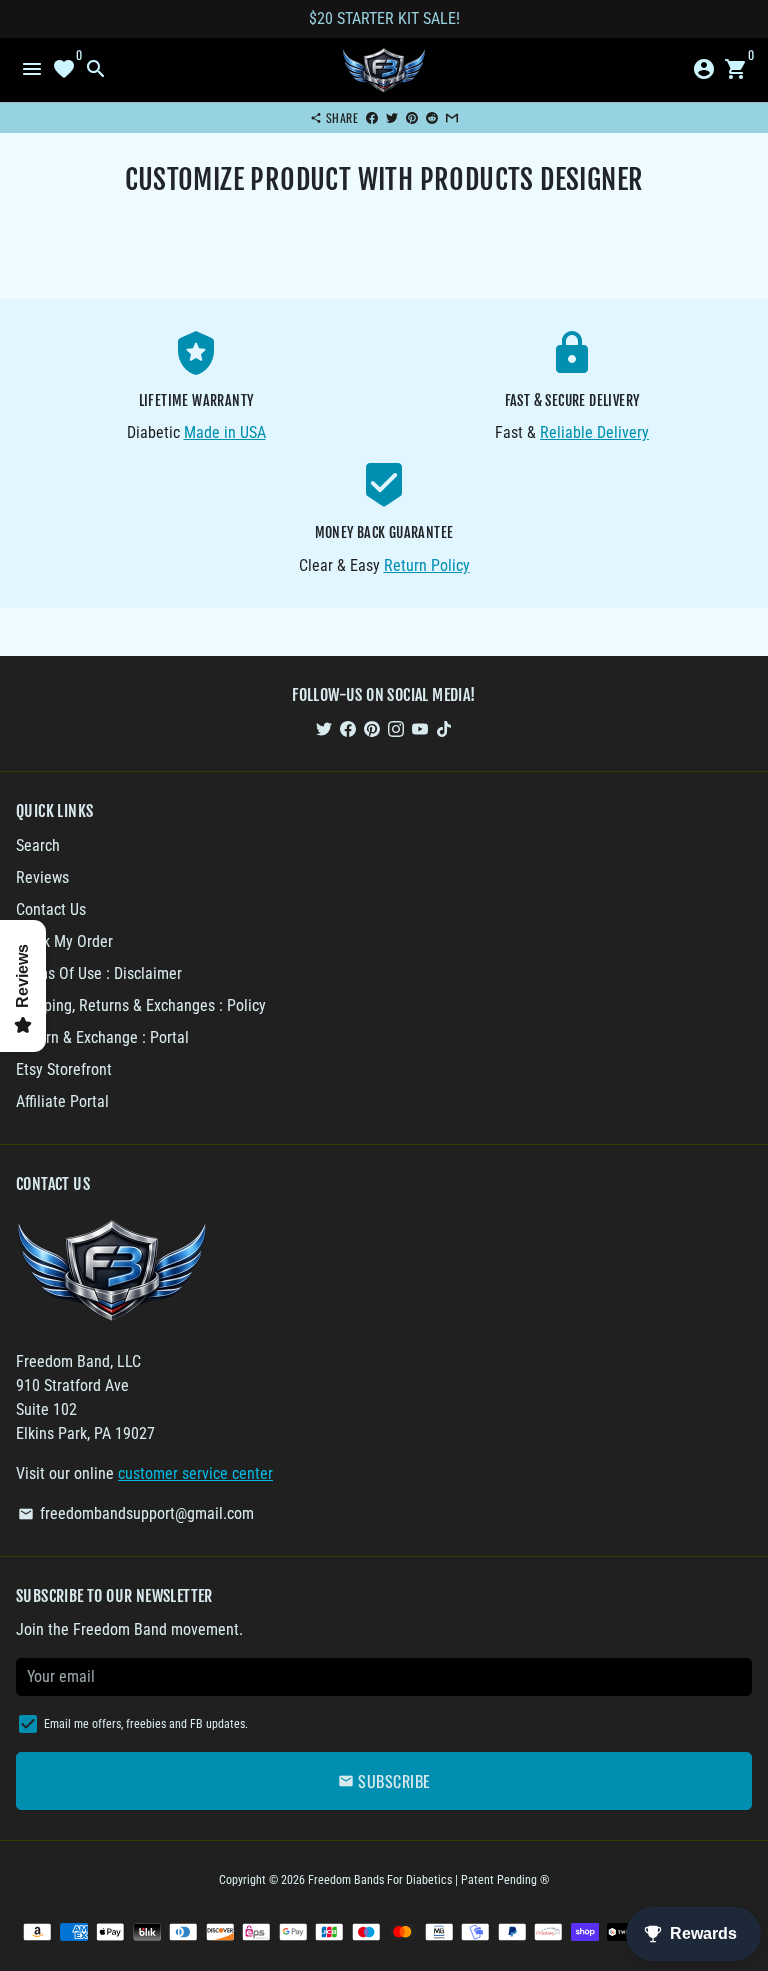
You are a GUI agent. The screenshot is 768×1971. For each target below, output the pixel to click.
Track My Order (64, 941)
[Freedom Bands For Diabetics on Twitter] (324, 728)
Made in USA (225, 432)
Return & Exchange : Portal (102, 1037)
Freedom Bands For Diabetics (380, 1880)
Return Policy (427, 565)
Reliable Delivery (594, 432)
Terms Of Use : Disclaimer (99, 973)
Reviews (42, 877)
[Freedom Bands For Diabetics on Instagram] (396, 728)
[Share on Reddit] (432, 117)
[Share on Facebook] (372, 117)
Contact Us (51, 909)
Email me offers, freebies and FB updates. (146, 1724)
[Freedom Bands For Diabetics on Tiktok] (444, 728)
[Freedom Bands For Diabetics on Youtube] (420, 728)
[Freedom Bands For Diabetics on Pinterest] (372, 728)
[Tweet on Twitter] (392, 117)
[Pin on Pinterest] (412, 117)
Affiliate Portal (62, 1101)
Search (38, 845)
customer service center (195, 1473)
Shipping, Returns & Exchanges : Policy (141, 1005)
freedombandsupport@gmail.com (136, 1513)
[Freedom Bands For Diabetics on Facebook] (348, 728)
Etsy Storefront (64, 1069)
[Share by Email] (452, 117)
